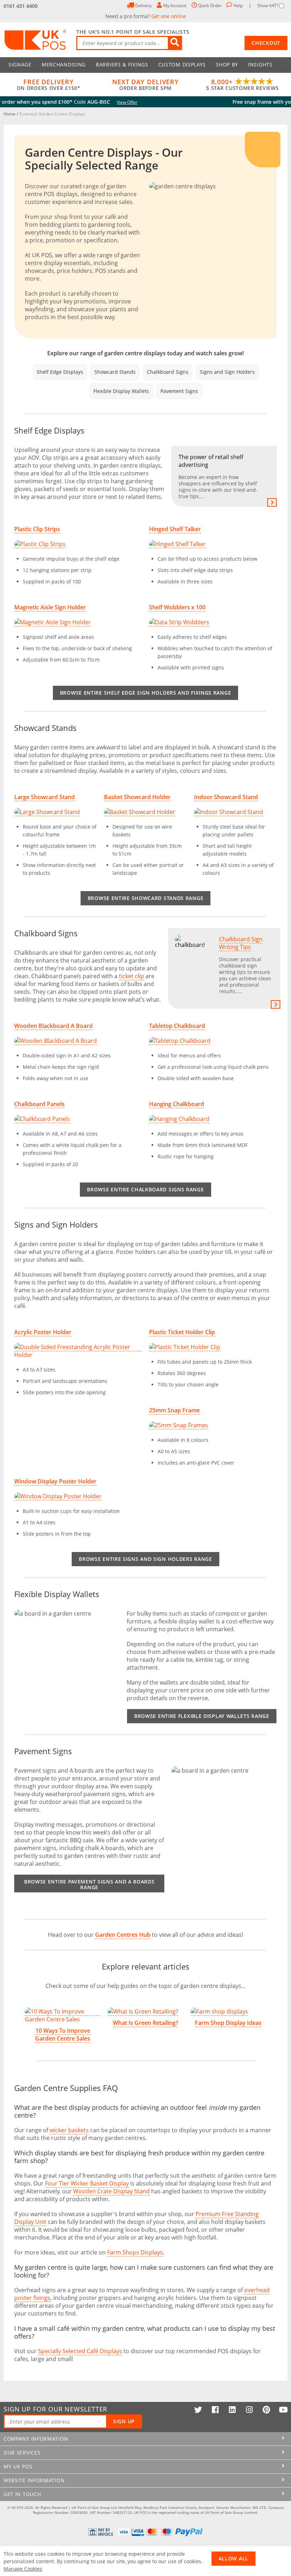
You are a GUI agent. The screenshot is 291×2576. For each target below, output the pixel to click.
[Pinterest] (266, 2410)
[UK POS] (36, 40)
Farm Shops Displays (135, 2252)
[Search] (175, 43)
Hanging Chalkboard (177, 1104)
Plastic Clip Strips (37, 529)
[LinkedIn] (232, 2410)
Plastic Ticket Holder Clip (182, 1332)
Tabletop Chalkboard (177, 1026)
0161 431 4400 (21, 6)
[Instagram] (249, 2410)
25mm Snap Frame (174, 1410)
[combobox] (129, 43)
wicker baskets (69, 2130)
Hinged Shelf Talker (175, 529)
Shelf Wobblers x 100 (177, 607)
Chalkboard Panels (39, 1104)
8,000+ (242, 85)
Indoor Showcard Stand (226, 797)
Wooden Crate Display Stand (111, 2191)
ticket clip (131, 976)
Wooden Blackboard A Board (53, 1026)
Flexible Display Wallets (121, 391)
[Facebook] (215, 2410)
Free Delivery (49, 85)
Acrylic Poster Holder (43, 1332)
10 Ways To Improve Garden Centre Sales (63, 2035)
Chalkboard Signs (168, 372)
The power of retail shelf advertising (218, 476)
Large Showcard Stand (45, 797)
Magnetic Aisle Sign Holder (50, 607)
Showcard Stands (115, 372)
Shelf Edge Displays (60, 372)
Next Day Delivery (145, 85)
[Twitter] (198, 2410)
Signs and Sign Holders (227, 372)
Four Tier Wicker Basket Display (87, 2183)
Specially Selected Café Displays (80, 2351)
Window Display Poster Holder (55, 1481)
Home (10, 114)
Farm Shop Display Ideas (228, 2023)
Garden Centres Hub (123, 1935)
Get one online (169, 16)
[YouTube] (283, 2410)
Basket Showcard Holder (137, 797)
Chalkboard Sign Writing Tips (245, 965)
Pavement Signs (179, 391)
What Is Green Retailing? (145, 2023)
